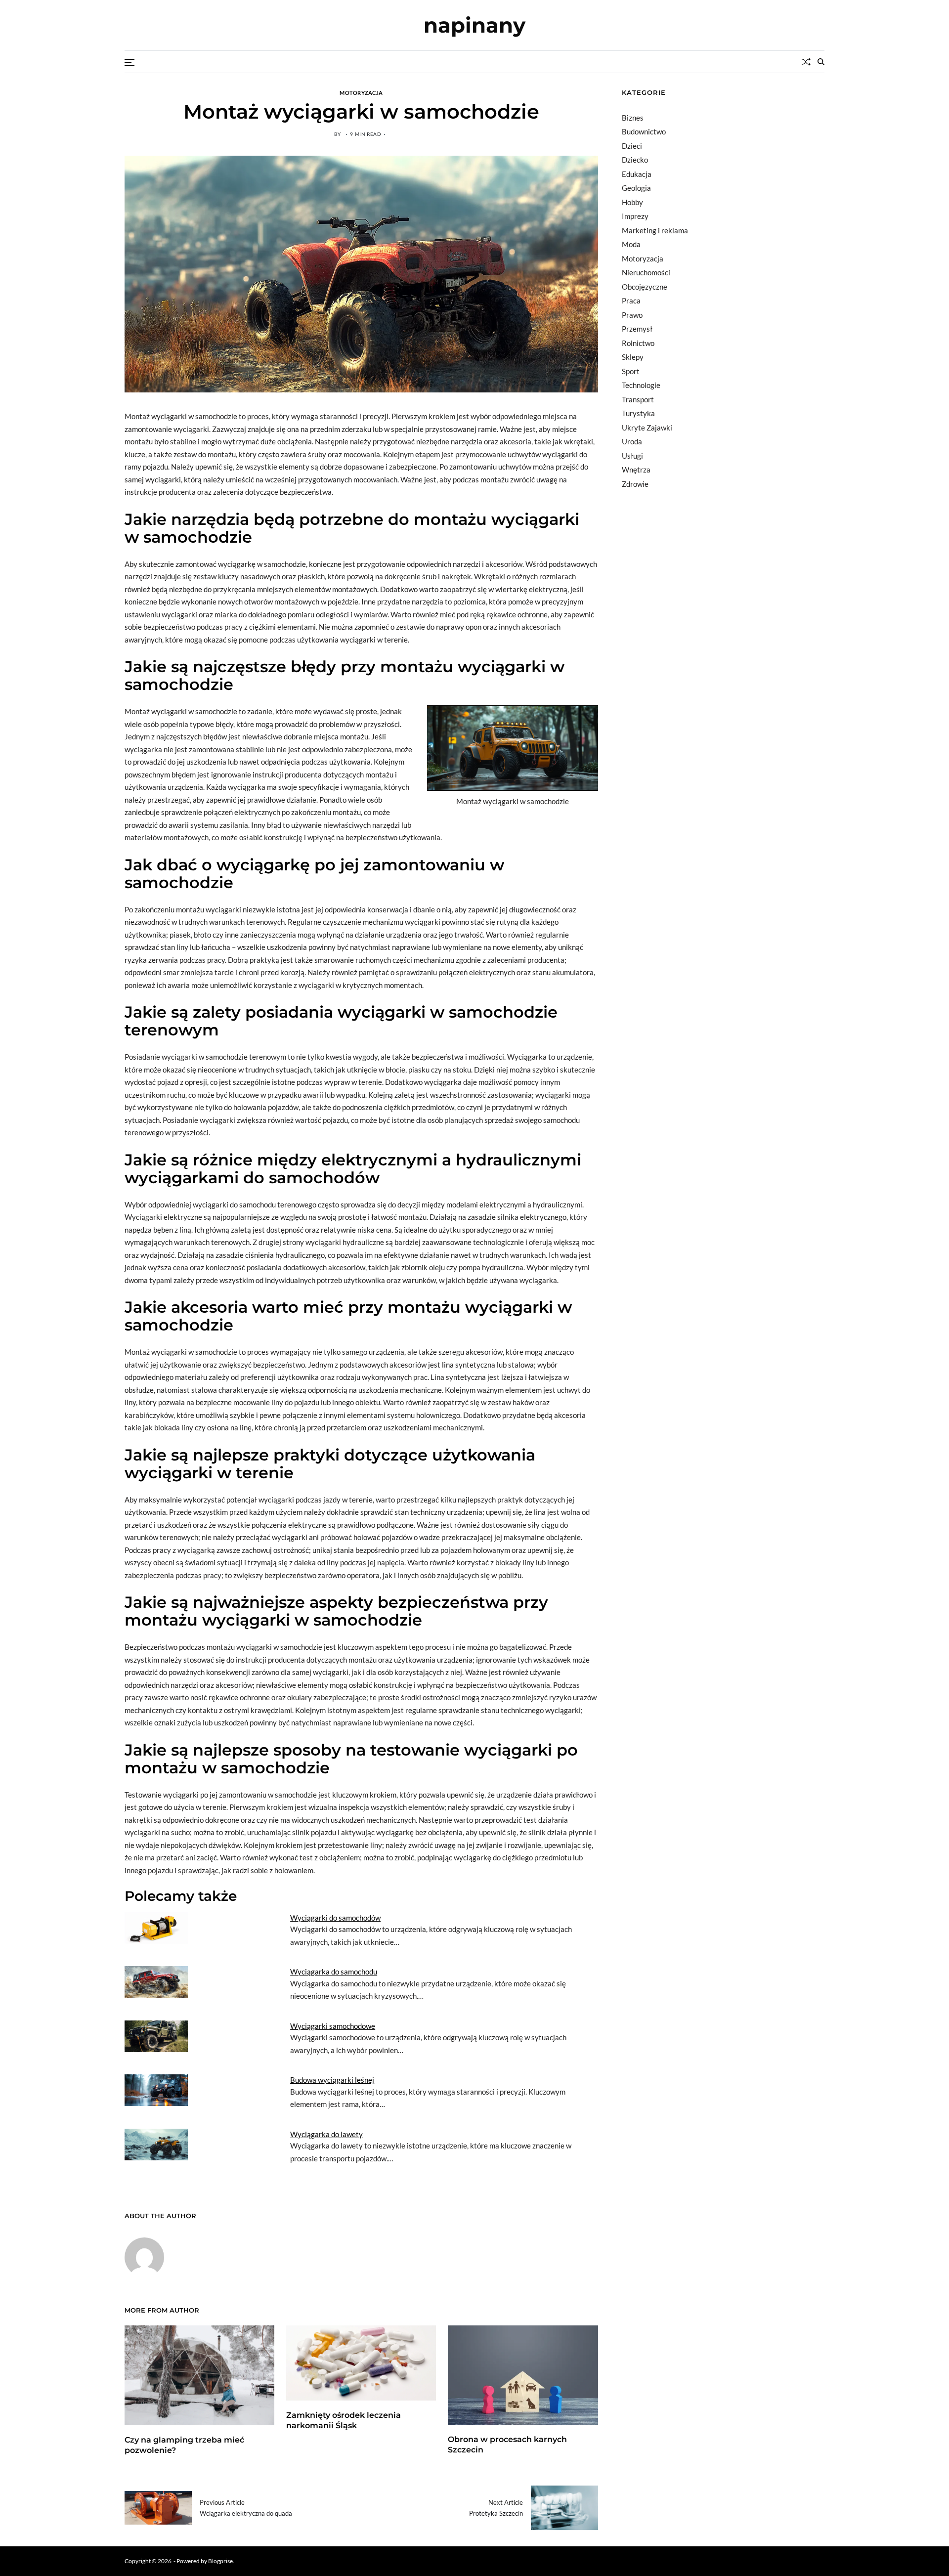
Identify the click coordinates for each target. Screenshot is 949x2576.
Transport (638, 399)
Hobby (632, 202)
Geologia (636, 188)
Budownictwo (644, 131)
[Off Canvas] (129, 62)
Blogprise (220, 2561)
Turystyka (638, 413)
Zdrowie (635, 484)
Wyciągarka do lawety (326, 2134)
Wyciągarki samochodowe (333, 2026)
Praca (631, 301)
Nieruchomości (646, 272)
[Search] (821, 62)
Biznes (633, 118)
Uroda (632, 441)
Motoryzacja (361, 92)
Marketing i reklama (655, 230)
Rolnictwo (638, 343)
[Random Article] (806, 62)
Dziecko (635, 160)
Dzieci (632, 146)
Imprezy (635, 216)
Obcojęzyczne (645, 287)
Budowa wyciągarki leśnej (332, 2080)
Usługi (632, 456)
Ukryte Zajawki (647, 428)
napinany (474, 25)
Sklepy (633, 357)
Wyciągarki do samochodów (335, 1918)
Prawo (632, 315)
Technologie (641, 385)
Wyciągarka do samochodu (334, 1972)
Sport (631, 371)
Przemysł (637, 329)
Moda (631, 244)
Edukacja (637, 174)
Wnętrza (636, 470)
